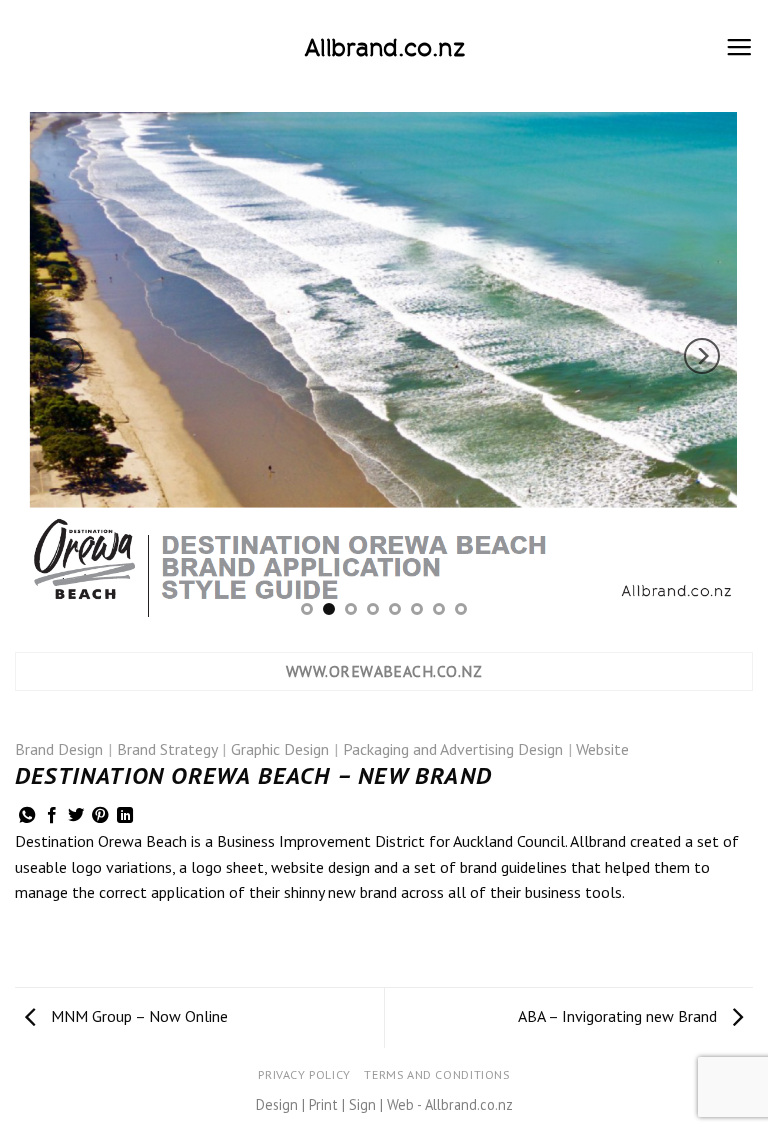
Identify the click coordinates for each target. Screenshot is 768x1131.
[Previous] (66, 356)
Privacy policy (304, 1074)
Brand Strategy (167, 749)
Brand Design (59, 749)
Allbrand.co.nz (384, 48)
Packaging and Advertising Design (453, 749)
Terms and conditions (436, 1074)
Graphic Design (280, 749)
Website (602, 749)
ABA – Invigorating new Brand (619, 1016)
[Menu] (739, 48)
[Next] (702, 356)
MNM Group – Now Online (137, 1016)
